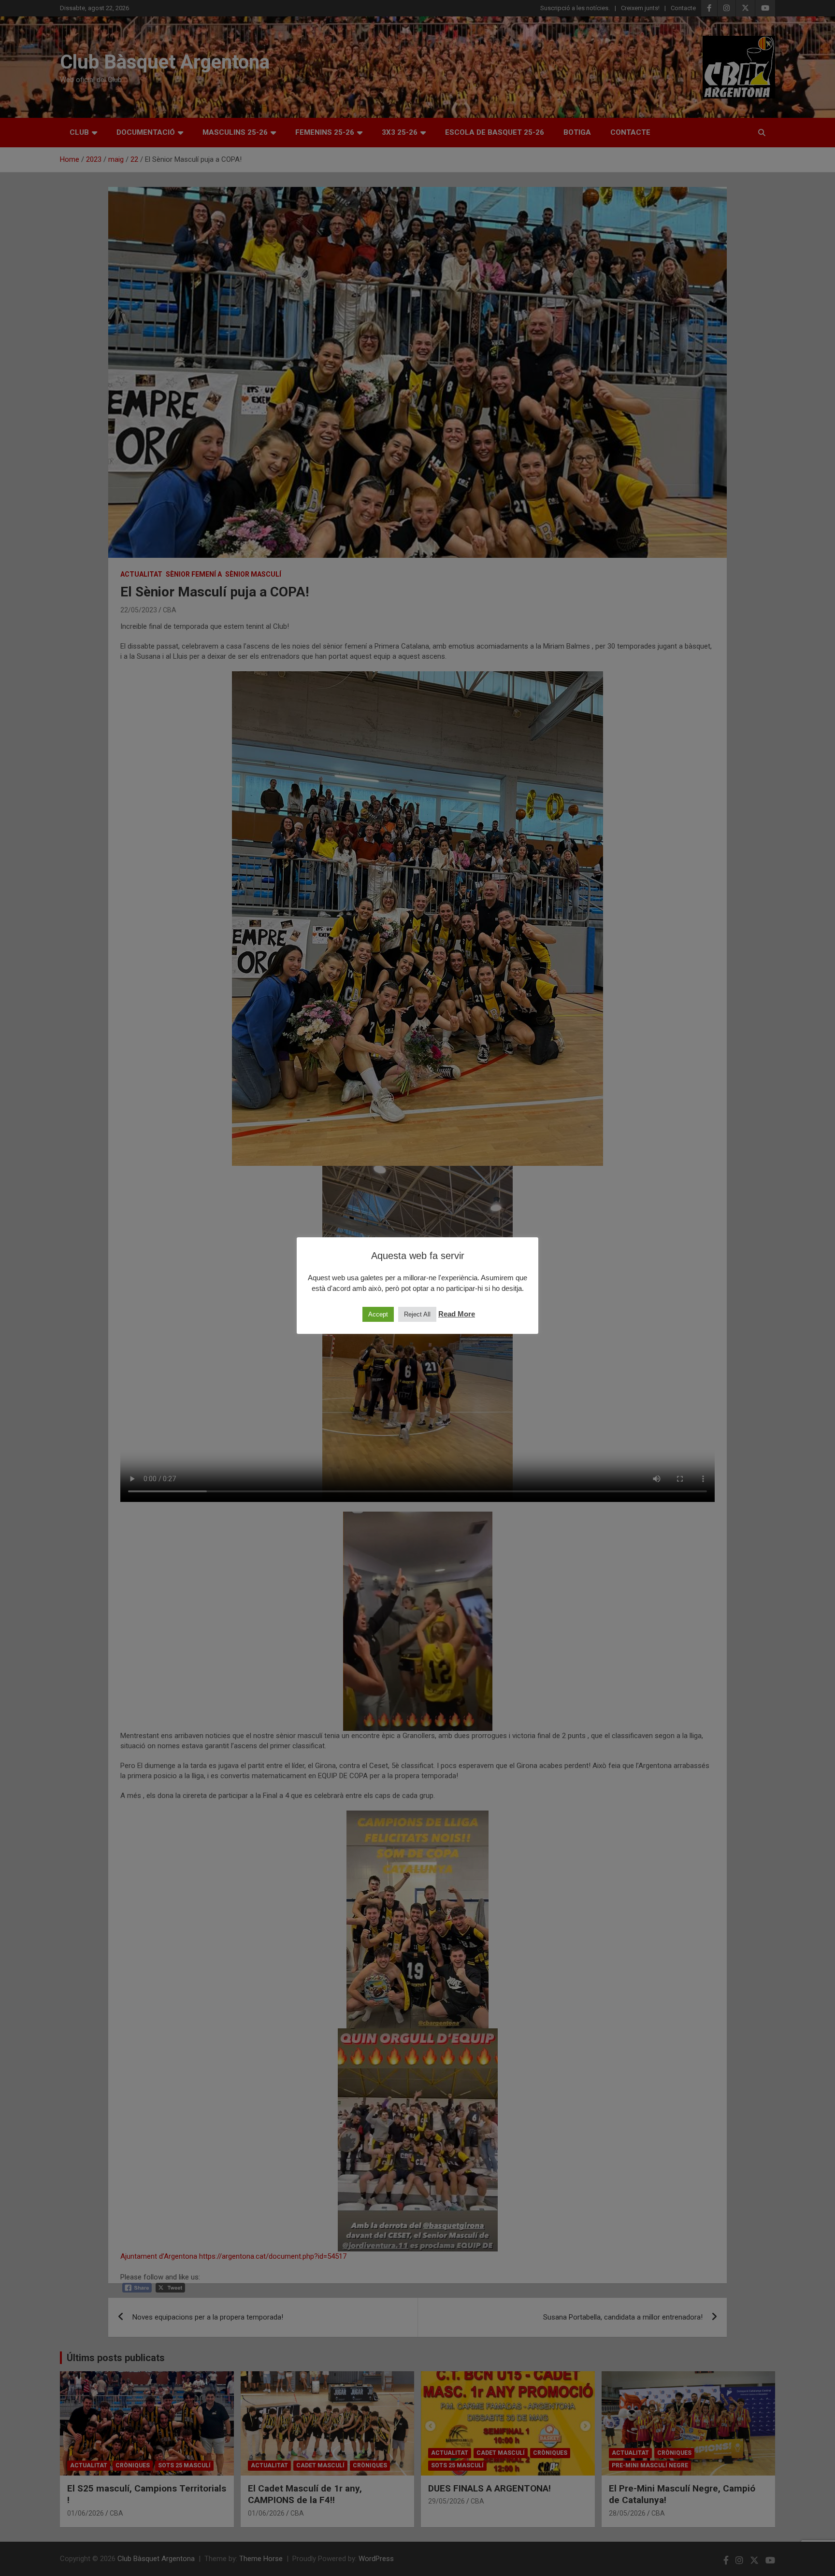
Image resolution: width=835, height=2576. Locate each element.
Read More (457, 1314)
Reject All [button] (417, 1314)
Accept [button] (378, 1314)
